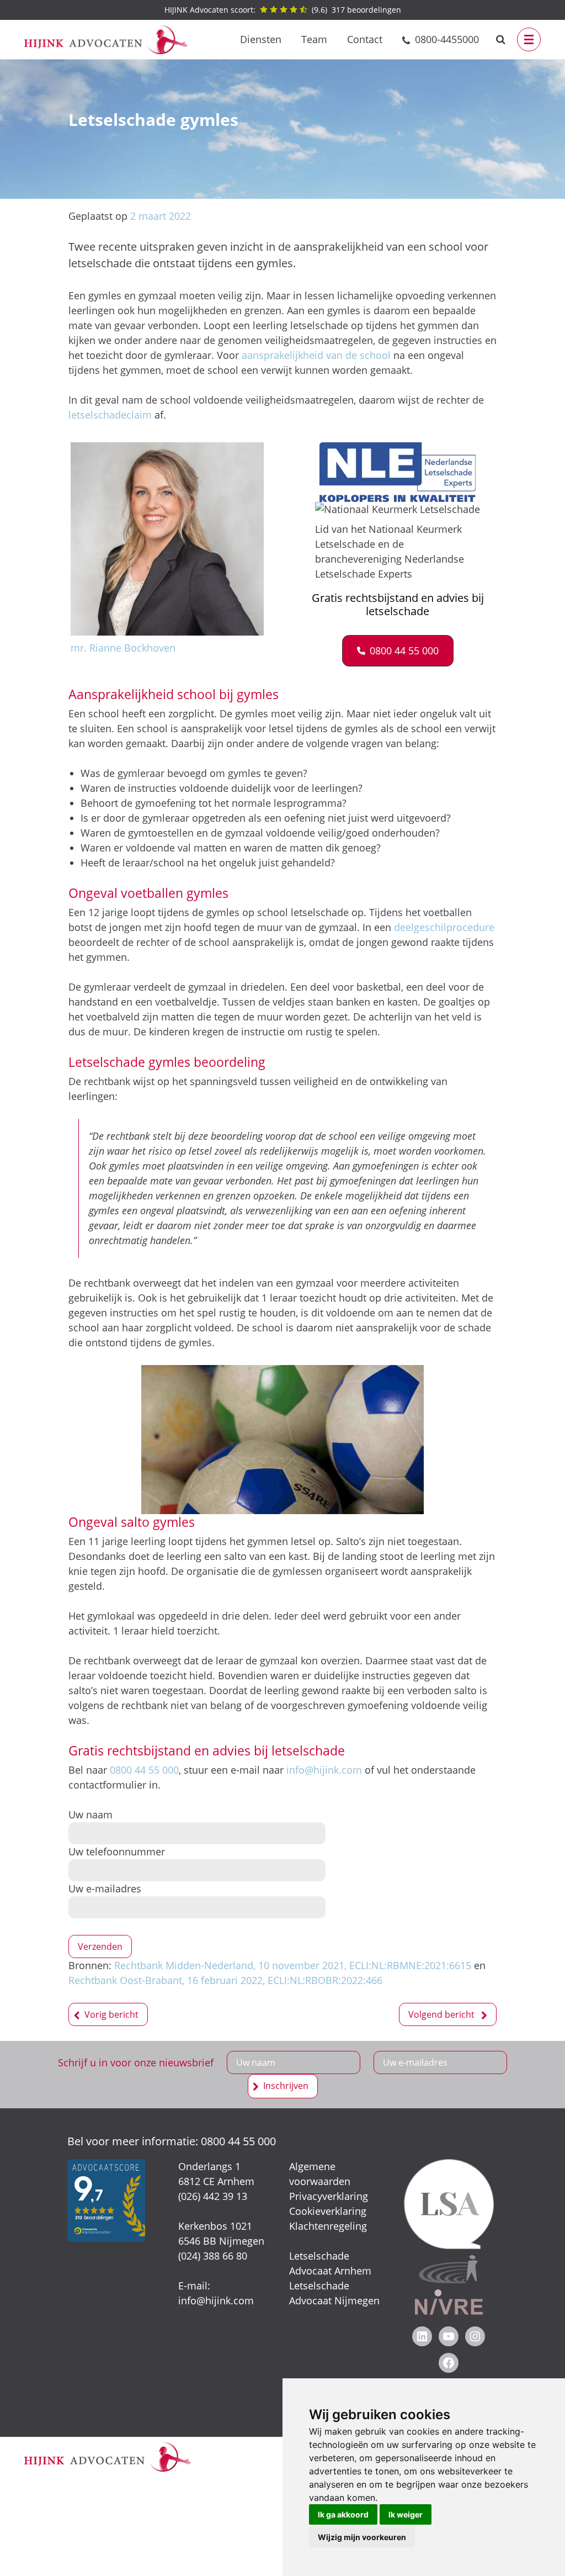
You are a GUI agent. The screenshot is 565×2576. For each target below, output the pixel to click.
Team (314, 39)
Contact (365, 39)
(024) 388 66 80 (213, 2256)
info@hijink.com (324, 1770)
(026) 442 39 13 (213, 2196)
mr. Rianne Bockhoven (123, 648)
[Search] (501, 39)
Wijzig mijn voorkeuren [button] (362, 2537)
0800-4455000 (447, 39)
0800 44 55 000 (144, 1770)
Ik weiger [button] (406, 2514)
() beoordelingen (283, 10)
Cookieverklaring (328, 2211)
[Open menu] (529, 39)
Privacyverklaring (329, 2196)
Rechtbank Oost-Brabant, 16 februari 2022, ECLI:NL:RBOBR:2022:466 (225, 1980)
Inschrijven (286, 2086)
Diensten (261, 39)
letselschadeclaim (111, 415)
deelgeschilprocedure (444, 927)
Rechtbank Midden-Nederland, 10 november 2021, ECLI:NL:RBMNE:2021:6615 (293, 1965)
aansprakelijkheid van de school (316, 355)
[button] (398, 651)
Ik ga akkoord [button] (343, 2514)
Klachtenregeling (328, 2226)
